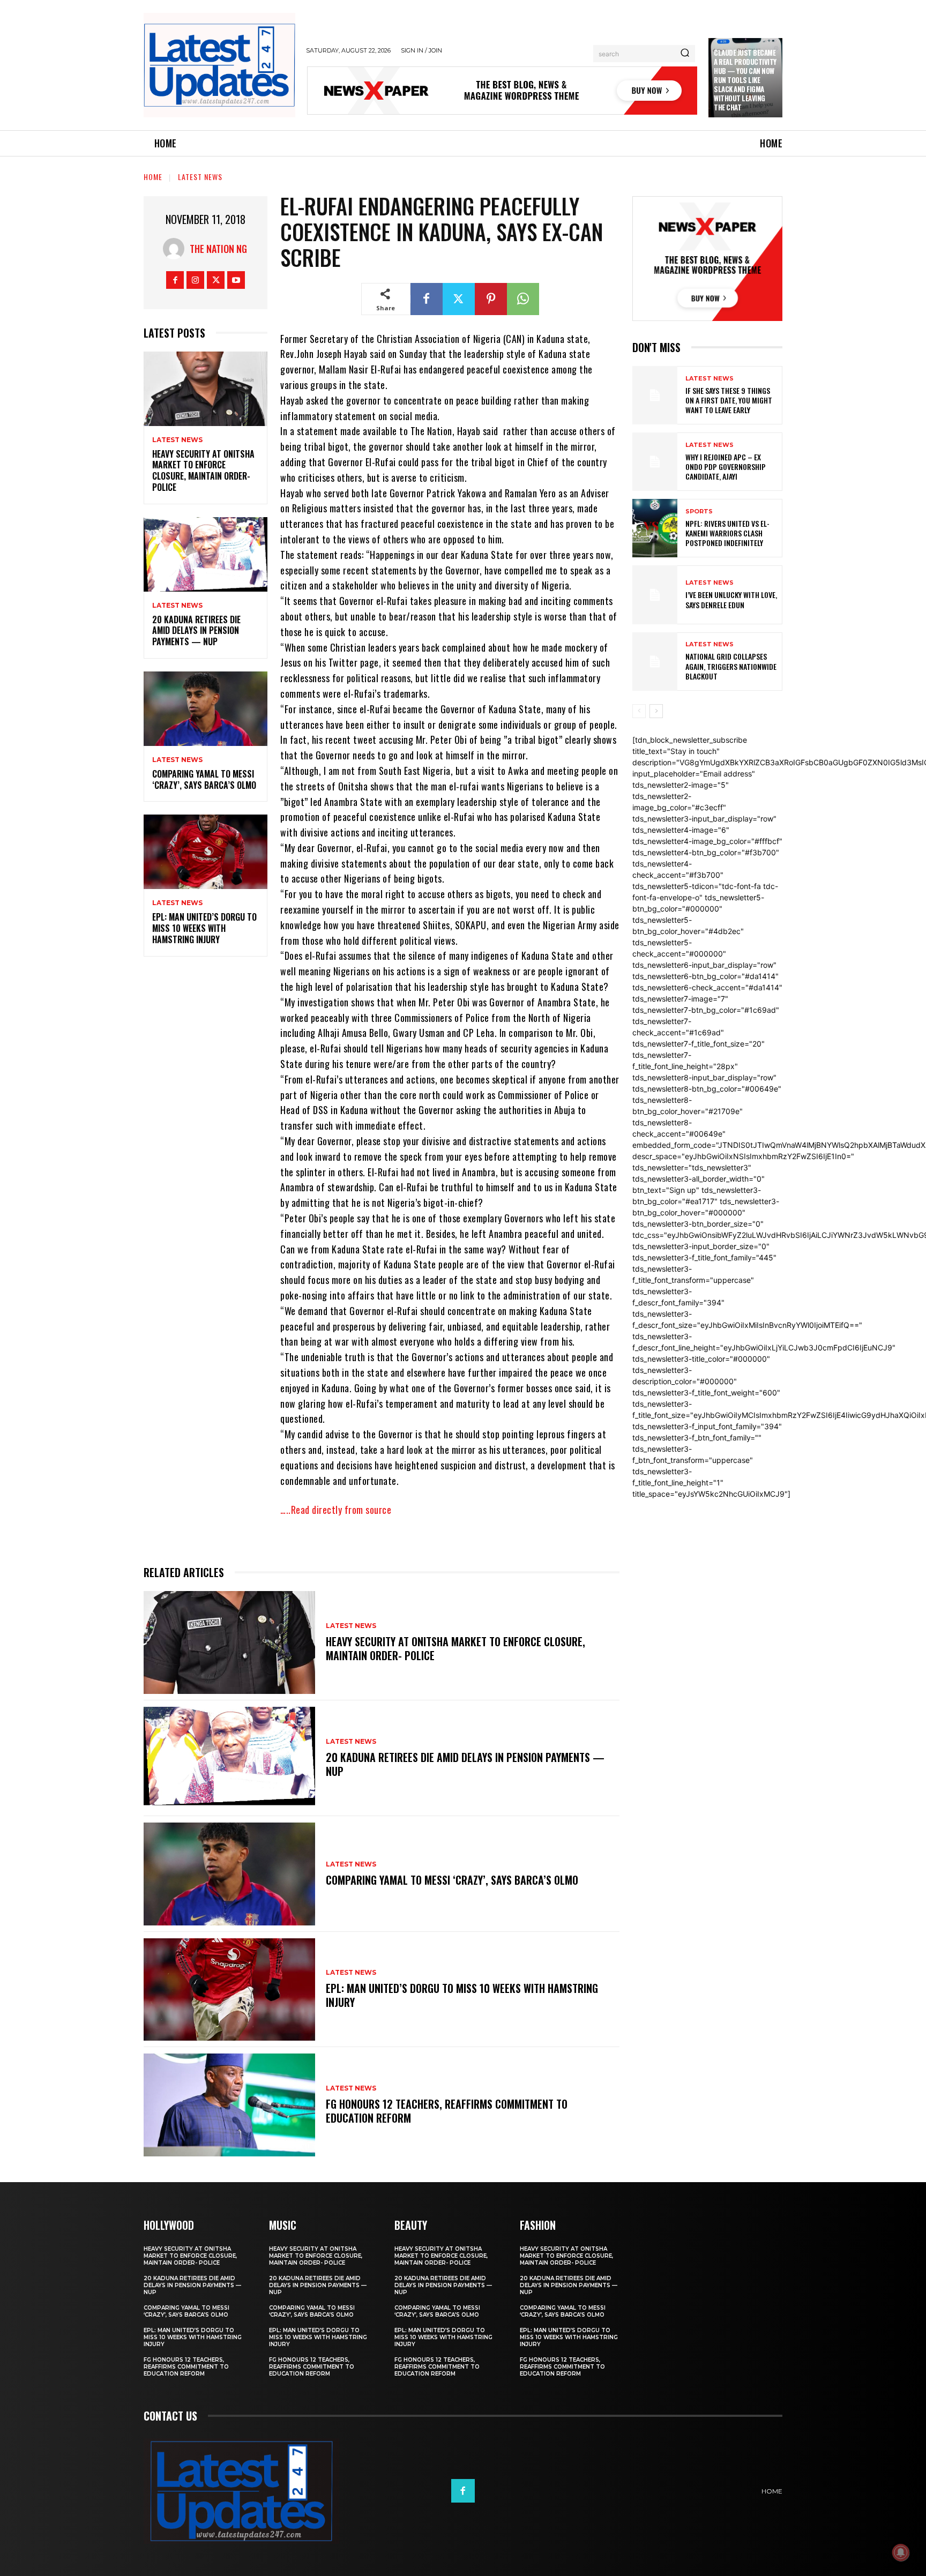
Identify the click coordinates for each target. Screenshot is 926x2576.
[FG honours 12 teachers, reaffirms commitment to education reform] (229, 2105)
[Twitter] (216, 280)
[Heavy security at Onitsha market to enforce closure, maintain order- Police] (206, 389)
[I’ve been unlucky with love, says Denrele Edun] (655, 595)
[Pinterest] (491, 299)
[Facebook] (175, 280)
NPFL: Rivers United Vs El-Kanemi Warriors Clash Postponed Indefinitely (727, 533)
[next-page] (656, 711)
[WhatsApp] (523, 299)
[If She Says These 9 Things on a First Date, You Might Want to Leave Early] (655, 395)
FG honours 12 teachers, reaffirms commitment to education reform (447, 2111)
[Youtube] (236, 280)
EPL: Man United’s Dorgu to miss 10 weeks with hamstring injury (204, 928)
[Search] (685, 54)
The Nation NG (218, 249)
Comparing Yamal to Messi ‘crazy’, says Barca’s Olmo (204, 779)
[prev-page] (639, 711)
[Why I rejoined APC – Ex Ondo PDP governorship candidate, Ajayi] (655, 462)
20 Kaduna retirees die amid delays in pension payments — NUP (196, 631)
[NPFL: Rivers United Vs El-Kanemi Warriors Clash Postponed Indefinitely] (655, 528)
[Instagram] (195, 280)
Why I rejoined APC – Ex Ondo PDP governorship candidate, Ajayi (726, 466)
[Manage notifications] (901, 2552)
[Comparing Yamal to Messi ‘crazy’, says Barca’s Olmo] (206, 709)
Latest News (200, 177)
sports (699, 512)
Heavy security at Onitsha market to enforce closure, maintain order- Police (203, 471)
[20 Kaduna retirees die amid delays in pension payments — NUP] (206, 554)
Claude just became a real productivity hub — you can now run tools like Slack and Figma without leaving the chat (745, 80)
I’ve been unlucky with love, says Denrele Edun (731, 599)
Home (153, 177)
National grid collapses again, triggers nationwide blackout (731, 666)
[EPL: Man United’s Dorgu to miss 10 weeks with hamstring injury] (206, 852)
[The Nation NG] (176, 249)
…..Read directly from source (336, 1510)
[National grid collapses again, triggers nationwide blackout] (655, 662)
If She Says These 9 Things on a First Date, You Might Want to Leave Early (729, 400)
